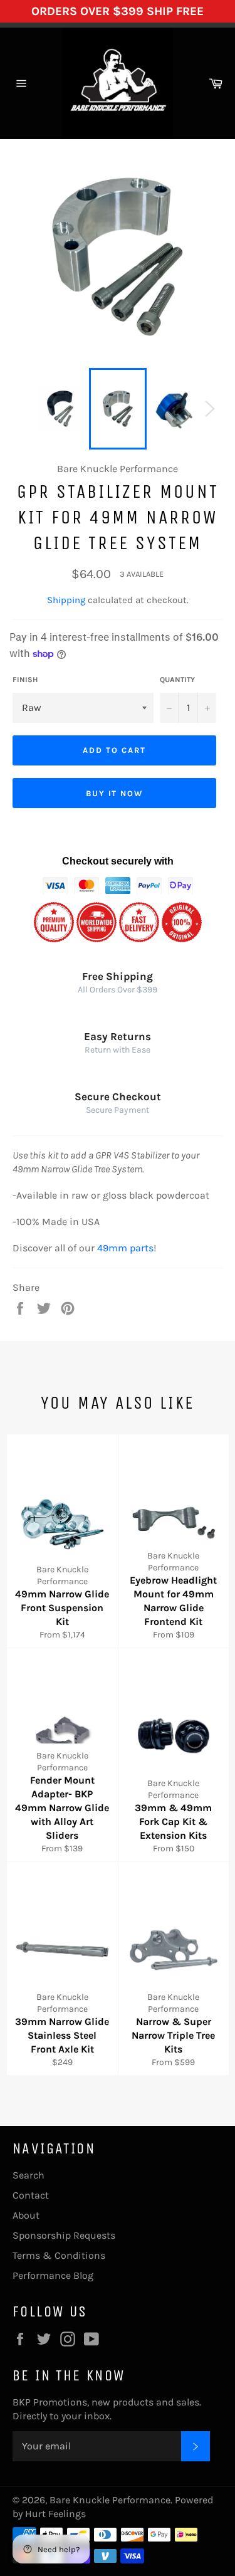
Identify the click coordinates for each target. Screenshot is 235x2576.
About (26, 2215)
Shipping (66, 600)
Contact (31, 2195)
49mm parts (125, 1248)
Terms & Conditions (59, 2255)
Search (29, 2175)
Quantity (177, 680)
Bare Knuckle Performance (110, 2500)
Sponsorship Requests (64, 2235)
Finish (25, 680)
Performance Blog (53, 2275)
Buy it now (115, 793)
